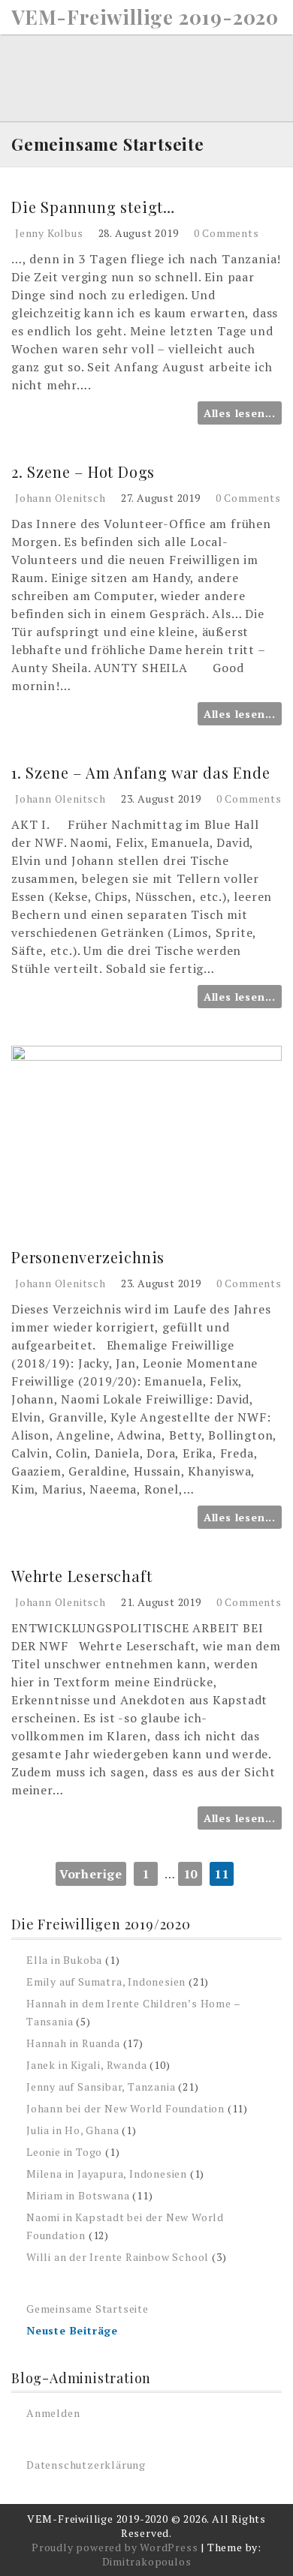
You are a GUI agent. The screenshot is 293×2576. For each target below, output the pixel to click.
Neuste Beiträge (72, 2330)
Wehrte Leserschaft (82, 1576)
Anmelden (53, 2413)
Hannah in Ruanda (73, 2043)
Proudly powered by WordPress (115, 2547)
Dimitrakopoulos (147, 2561)
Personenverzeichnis (88, 1257)
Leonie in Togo (64, 2152)
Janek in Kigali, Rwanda (86, 2065)
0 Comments (227, 233)
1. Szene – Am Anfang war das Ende (140, 772)
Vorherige (91, 1874)
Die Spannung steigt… (93, 207)
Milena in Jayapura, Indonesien (107, 2174)
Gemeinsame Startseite (88, 2309)
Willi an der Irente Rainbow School (118, 2257)
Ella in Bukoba (64, 1960)
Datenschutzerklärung (86, 2465)
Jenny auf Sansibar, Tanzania (101, 2087)
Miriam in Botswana (78, 2195)
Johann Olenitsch (60, 498)
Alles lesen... (240, 413)
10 (191, 1874)
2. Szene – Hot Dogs (83, 471)
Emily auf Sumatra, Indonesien (106, 1982)
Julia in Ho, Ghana (72, 2130)
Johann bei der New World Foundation (125, 2108)
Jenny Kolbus (49, 233)
